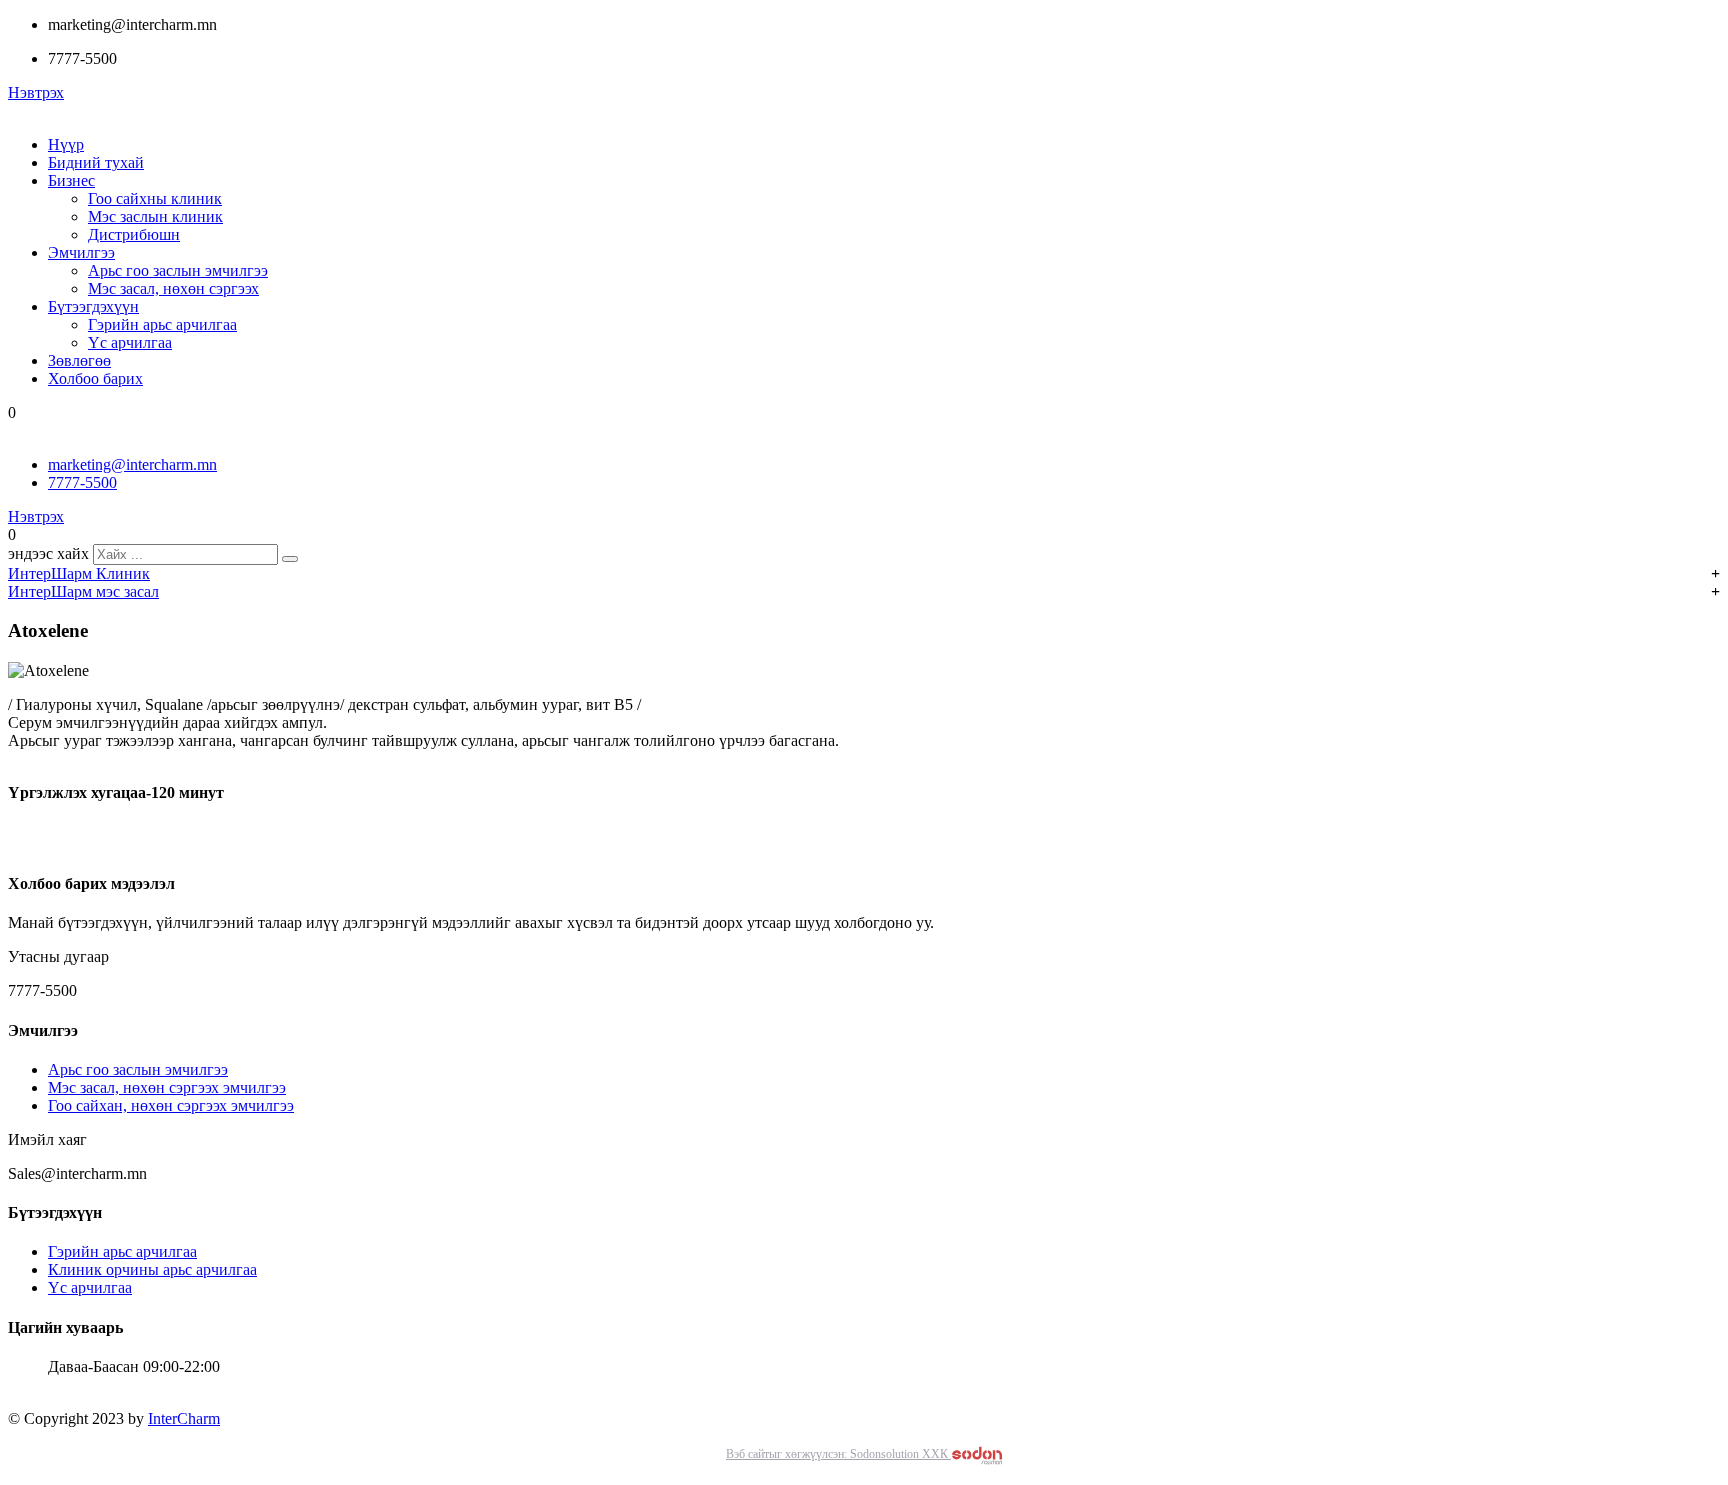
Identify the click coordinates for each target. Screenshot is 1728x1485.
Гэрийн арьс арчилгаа (162, 324)
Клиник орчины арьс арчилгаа (152, 1269)
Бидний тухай (96, 162)
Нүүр (66, 144)
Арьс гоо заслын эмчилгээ (178, 270)
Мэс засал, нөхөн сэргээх (173, 288)
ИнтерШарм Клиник (79, 573)
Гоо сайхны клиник (155, 198)
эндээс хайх (48, 553)
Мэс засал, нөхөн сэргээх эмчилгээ (167, 1087)
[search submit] (290, 559)
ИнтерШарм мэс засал (83, 591)
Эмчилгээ (81, 252)
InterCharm (184, 1418)
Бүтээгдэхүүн (93, 306)
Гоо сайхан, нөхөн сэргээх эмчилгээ (171, 1105)
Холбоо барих (95, 378)
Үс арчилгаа (130, 342)
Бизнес (71, 180)
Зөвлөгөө (79, 360)
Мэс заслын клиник (155, 216)
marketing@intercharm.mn (132, 464)
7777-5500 (82, 482)
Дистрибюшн (134, 234)
